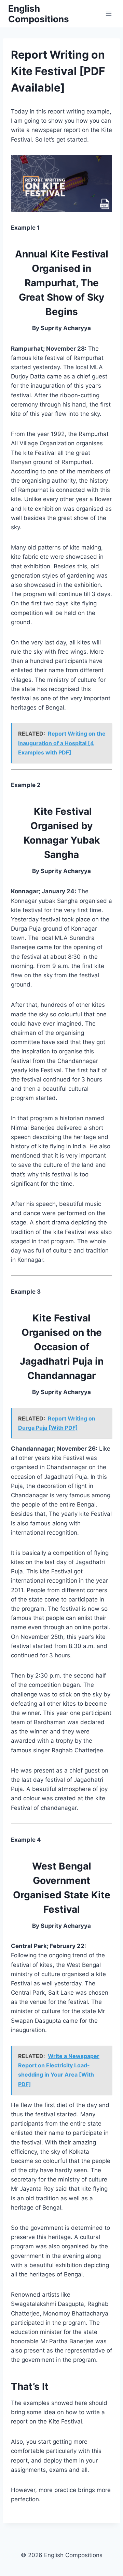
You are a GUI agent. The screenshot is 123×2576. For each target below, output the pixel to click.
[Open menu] (108, 14)
